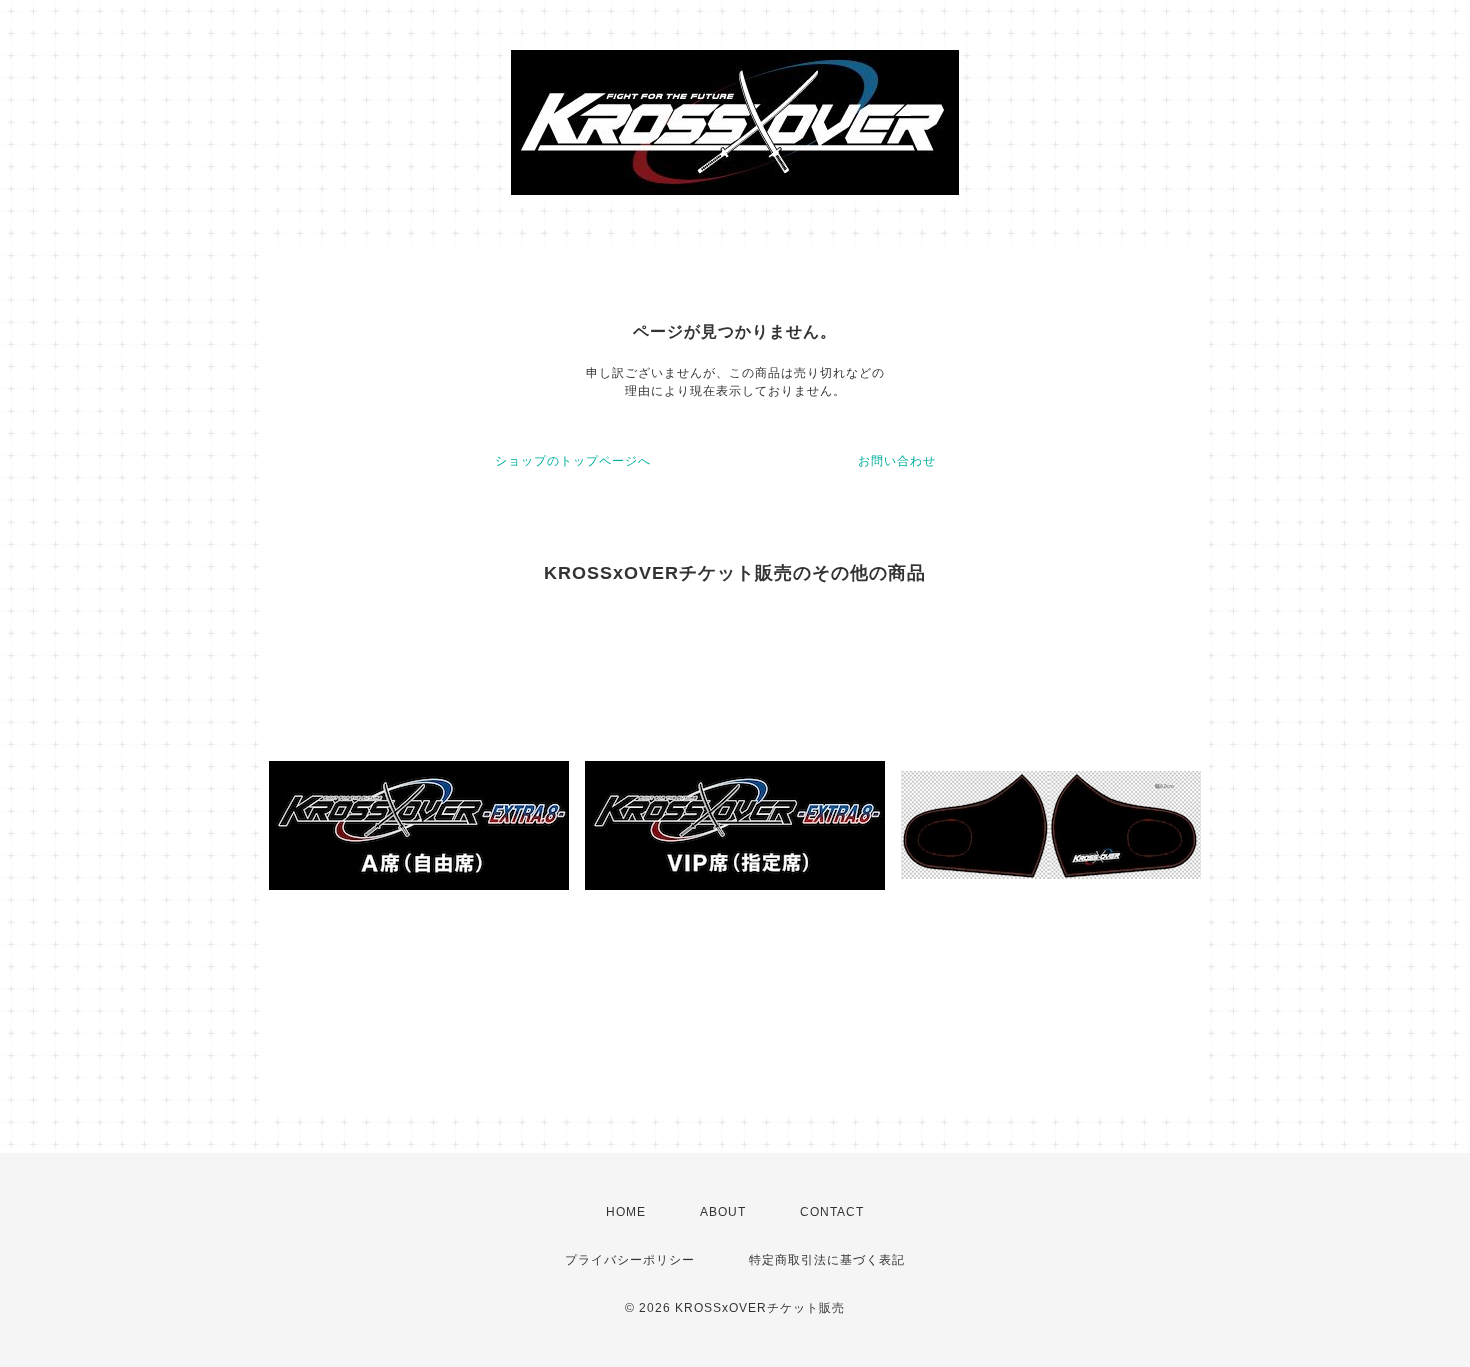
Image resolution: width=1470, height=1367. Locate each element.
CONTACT (832, 1212)
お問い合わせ (897, 461)
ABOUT (723, 1212)
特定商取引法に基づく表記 (827, 1260)
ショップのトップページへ (573, 461)
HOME (626, 1212)
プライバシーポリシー (630, 1260)
